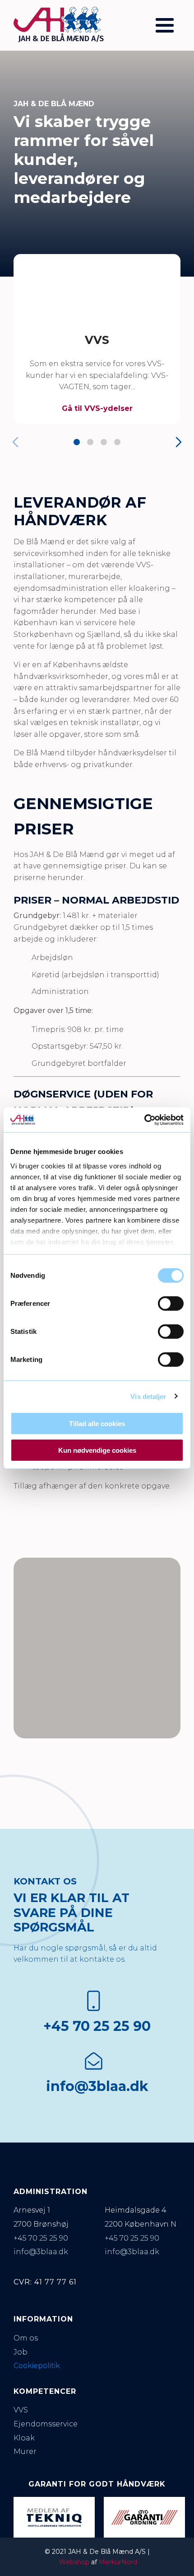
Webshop (74, 2562)
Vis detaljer (148, 1396)
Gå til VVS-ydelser (97, 408)
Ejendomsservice (46, 2424)
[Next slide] (179, 442)
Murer (25, 2451)
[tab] (77, 442)
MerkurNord (118, 2562)
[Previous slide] (15, 442)
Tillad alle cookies (97, 1424)
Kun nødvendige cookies (97, 1450)
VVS (97, 340)
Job (21, 2352)
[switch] (171, 1304)
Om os (26, 2338)
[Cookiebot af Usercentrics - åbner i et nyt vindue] (144, 1120)
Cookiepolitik (37, 2366)
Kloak (24, 2438)
